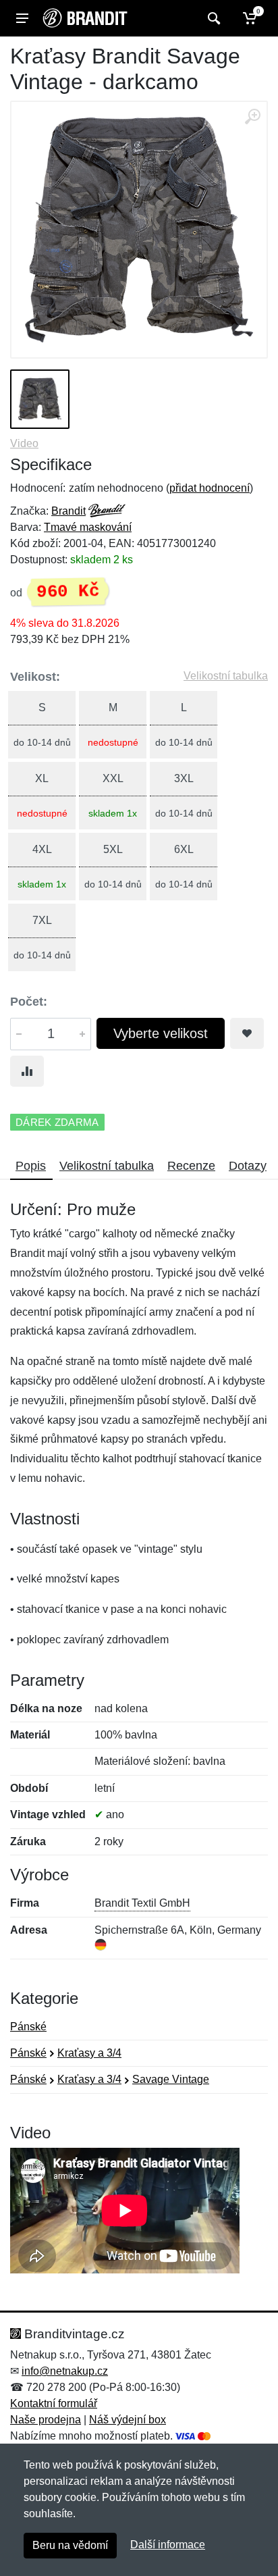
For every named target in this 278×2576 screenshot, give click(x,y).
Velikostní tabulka (226, 676)
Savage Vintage (171, 2079)
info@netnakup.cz (65, 2371)
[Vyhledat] (212, 18)
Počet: (29, 1002)
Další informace (168, 2545)
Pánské (28, 2027)
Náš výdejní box (128, 2420)
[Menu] (22, 18)
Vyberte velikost (161, 1033)
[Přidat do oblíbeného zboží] (247, 1033)
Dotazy (248, 1166)
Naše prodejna (46, 2420)
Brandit (68, 511)
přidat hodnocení (210, 488)
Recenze (191, 1166)
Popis (31, 1166)
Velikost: (35, 677)
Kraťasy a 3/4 (89, 2053)
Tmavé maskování (88, 527)
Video (24, 443)
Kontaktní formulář (54, 2403)
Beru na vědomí (70, 2545)
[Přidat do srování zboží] (27, 1071)
